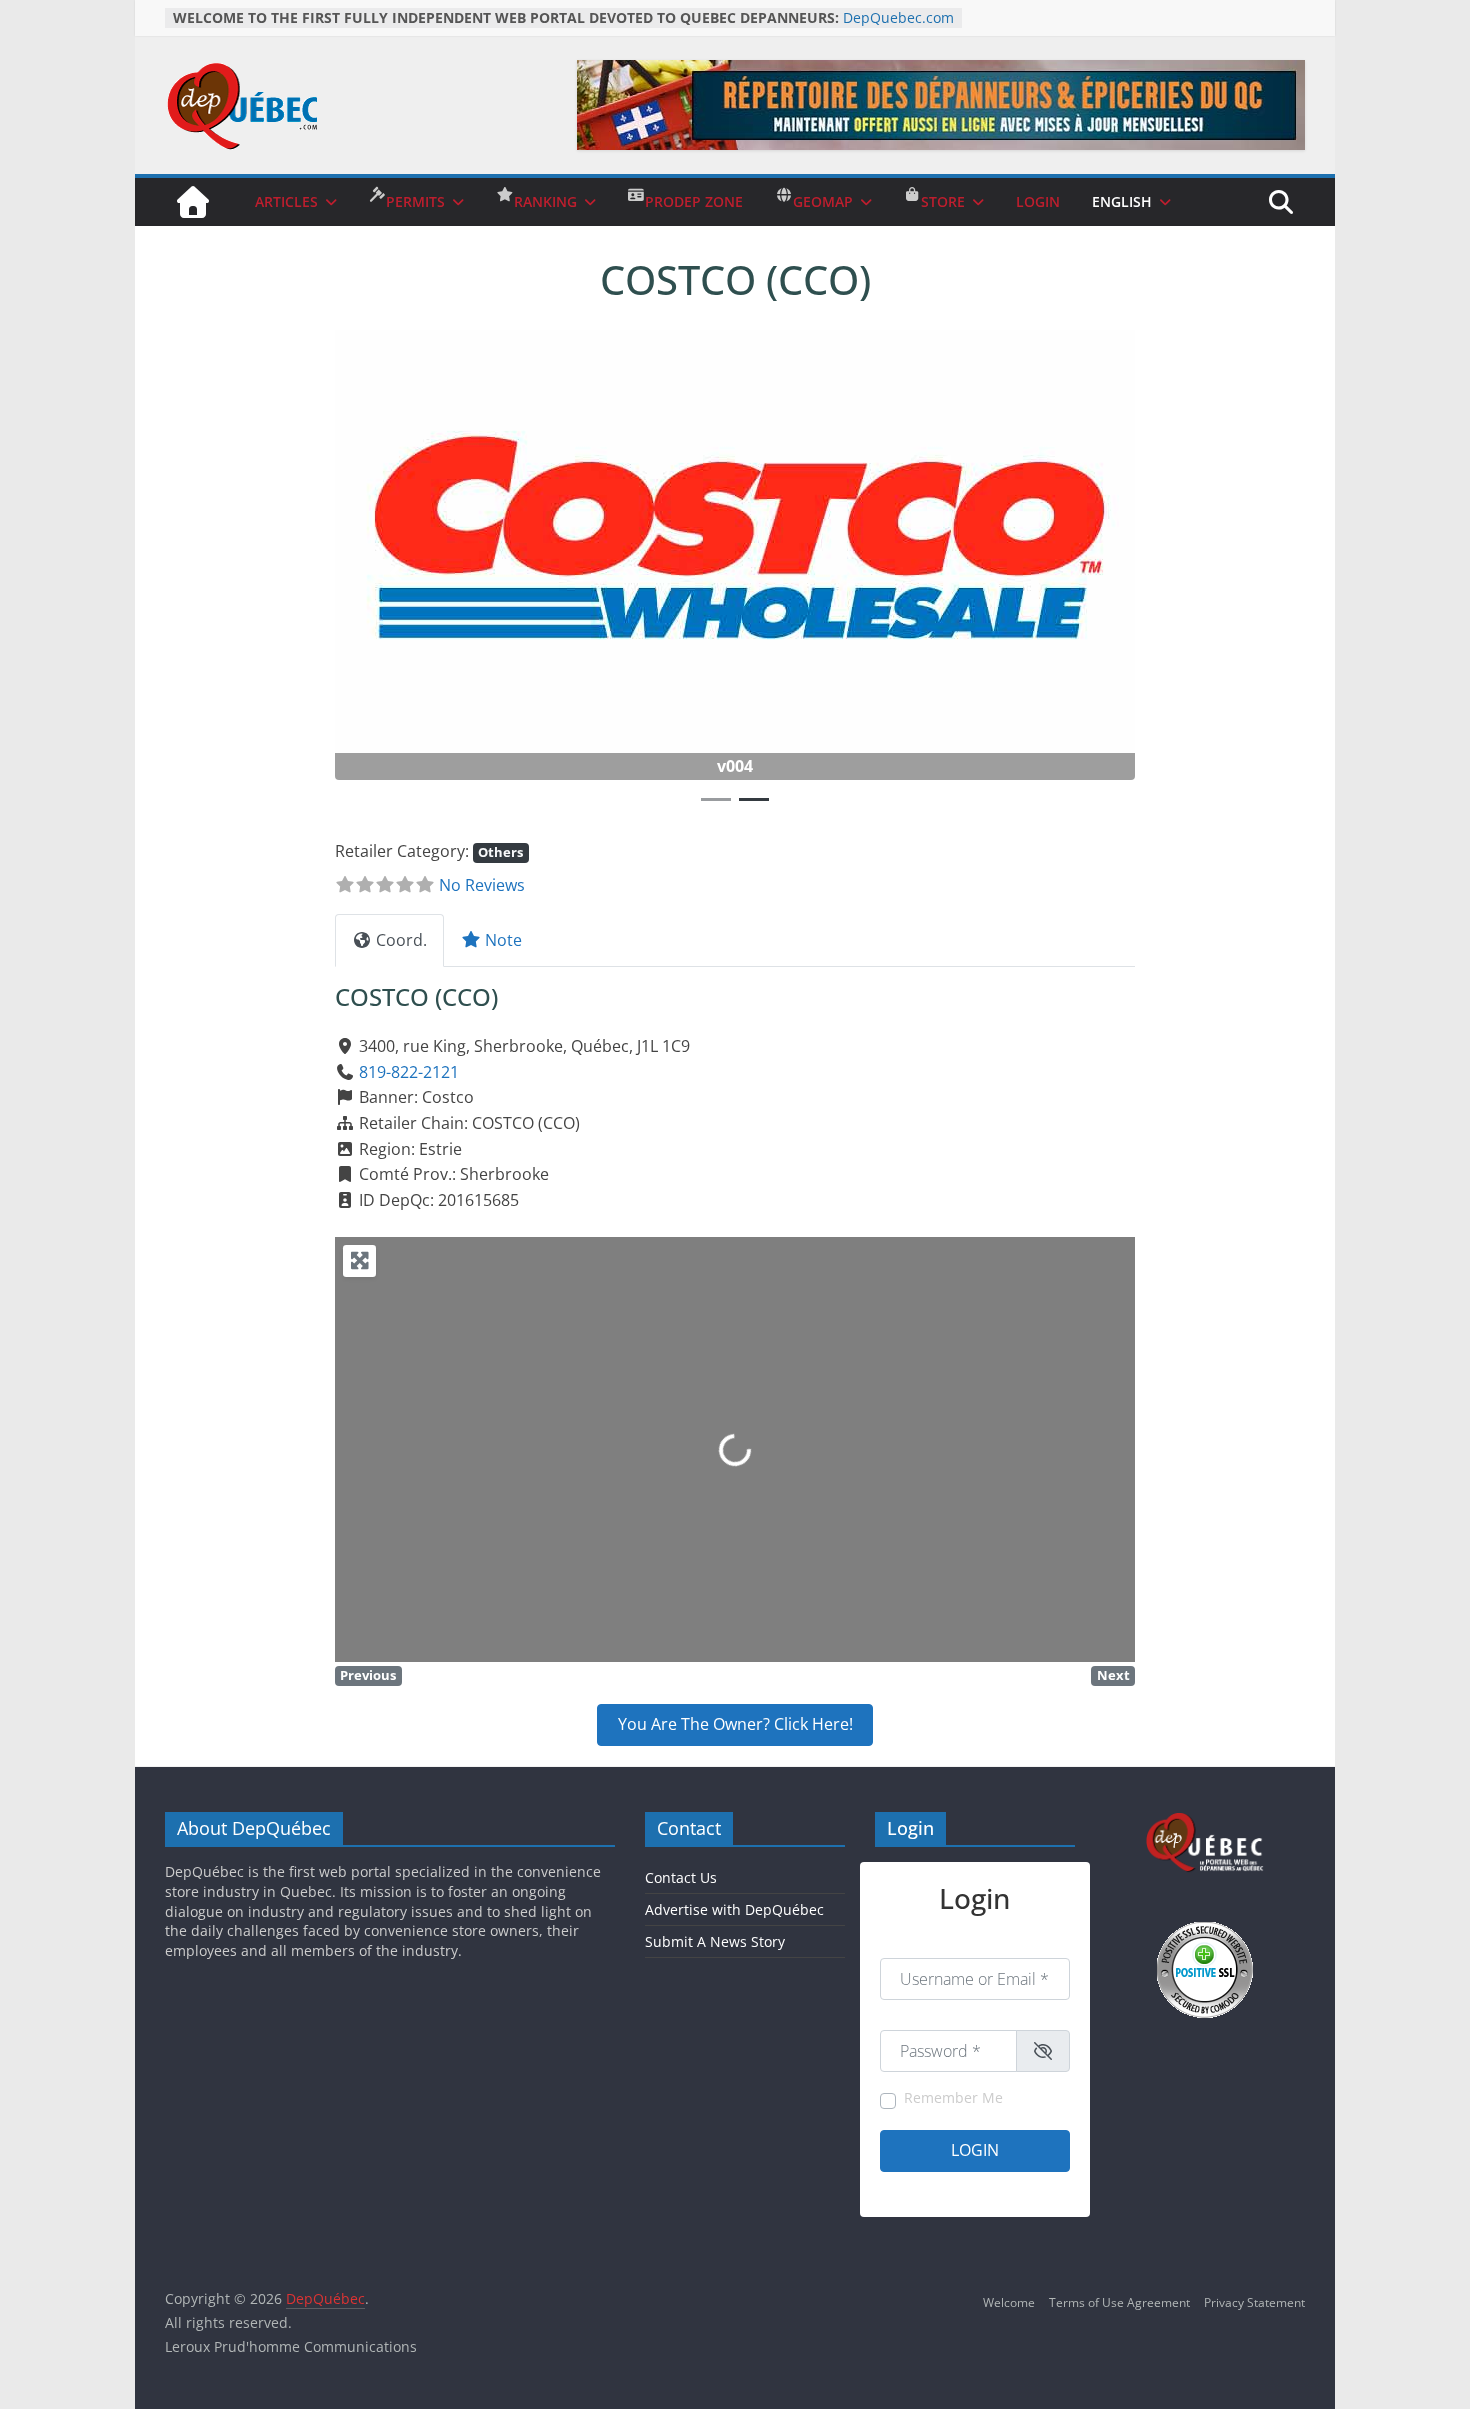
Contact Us (681, 1877)
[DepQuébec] (193, 202)
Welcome (1009, 2302)
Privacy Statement (1254, 2302)
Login (975, 2150)
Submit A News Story (715, 1941)
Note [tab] (503, 940)
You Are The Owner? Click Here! (735, 1724)
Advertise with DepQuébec (734, 1909)
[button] (395, 572)
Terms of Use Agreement (1119, 2302)
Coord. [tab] (401, 940)
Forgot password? (1021, 2188)
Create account (922, 2188)
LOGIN (1038, 201)
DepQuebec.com (898, 17)
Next (1113, 1675)
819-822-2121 (409, 1072)
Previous (368, 1675)
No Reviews (482, 885)
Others (500, 852)
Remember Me (953, 2097)
